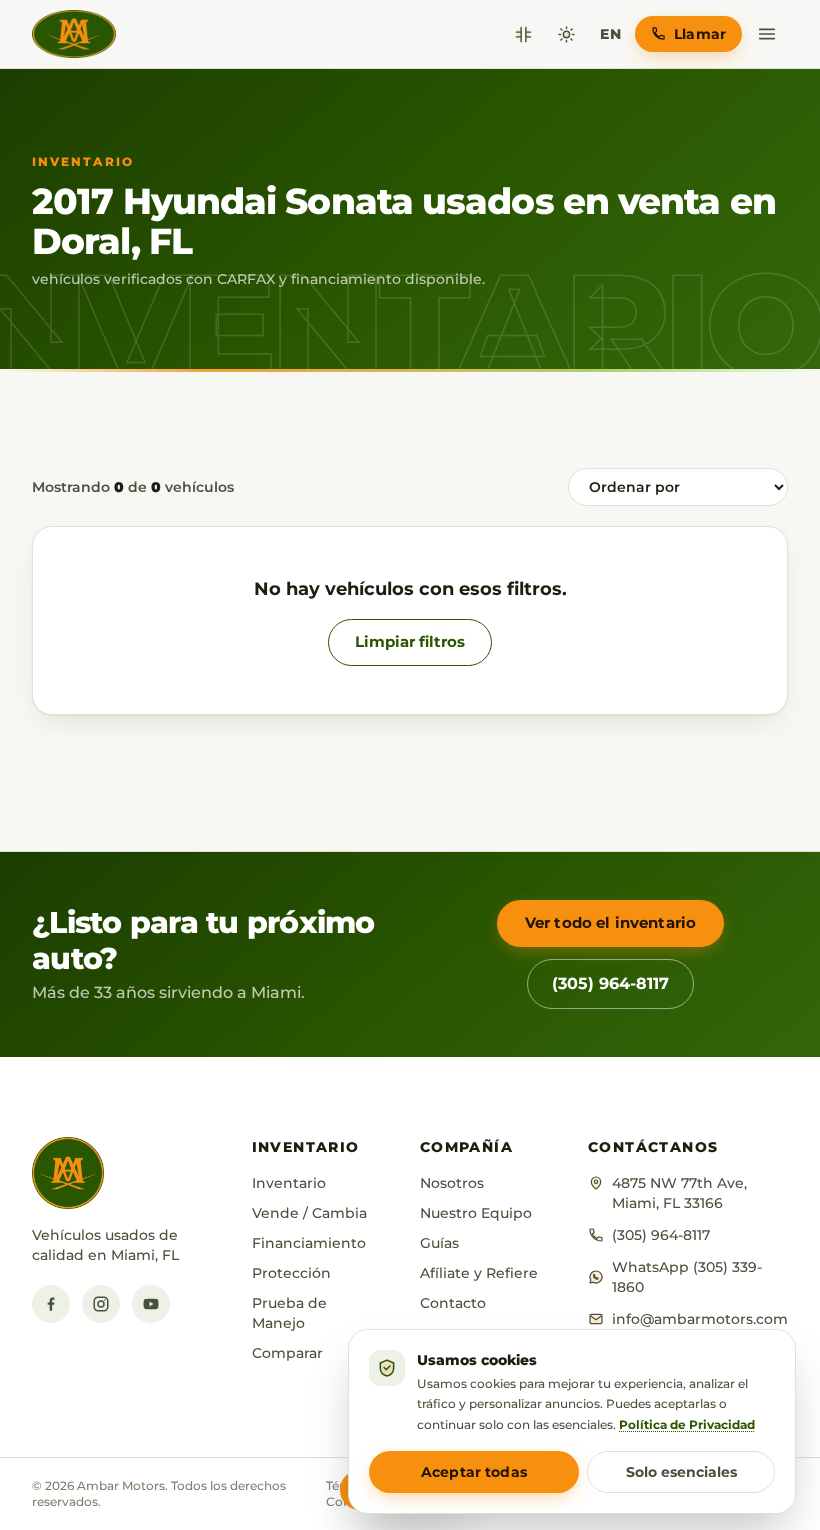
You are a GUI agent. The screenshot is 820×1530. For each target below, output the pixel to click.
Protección (291, 1273)
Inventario (289, 1183)
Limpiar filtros (410, 641)
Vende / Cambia (309, 1213)
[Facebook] (51, 1304)
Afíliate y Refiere (479, 1273)
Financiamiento (309, 1243)
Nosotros (452, 1183)
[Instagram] (101, 1304)
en (610, 34)
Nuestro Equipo (476, 1213)
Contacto (453, 1303)
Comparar (287, 1353)
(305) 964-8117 (610, 983)
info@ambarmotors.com (700, 1319)
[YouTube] (151, 1304)
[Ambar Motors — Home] (74, 34)
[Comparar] (523, 34)
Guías (439, 1243)
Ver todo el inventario (610, 922)
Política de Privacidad (687, 1424)
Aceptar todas (474, 1472)
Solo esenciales (681, 1472)
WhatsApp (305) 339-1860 (687, 1277)
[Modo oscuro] (566, 34)
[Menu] (767, 34)
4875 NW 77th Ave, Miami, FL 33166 (679, 1193)
